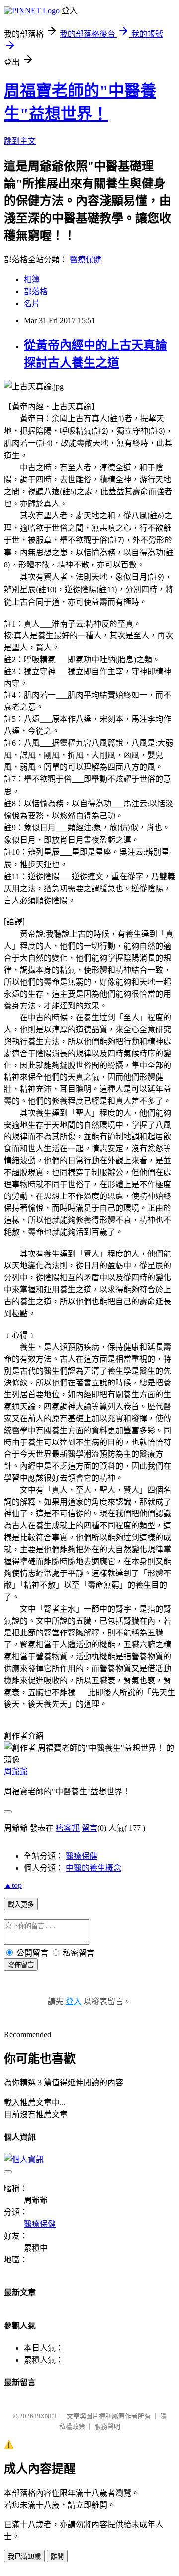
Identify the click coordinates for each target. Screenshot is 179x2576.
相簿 (32, 280)
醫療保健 (86, 260)
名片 (32, 303)
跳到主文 (20, 141)
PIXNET (46, 2416)
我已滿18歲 (24, 2556)
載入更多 (21, 1905)
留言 (89, 1828)
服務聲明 (107, 2426)
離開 (57, 2556)
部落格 (36, 291)
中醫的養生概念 (93, 1868)
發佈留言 (21, 1965)
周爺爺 (16, 1772)
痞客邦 (68, 1828)
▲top (13, 1885)
